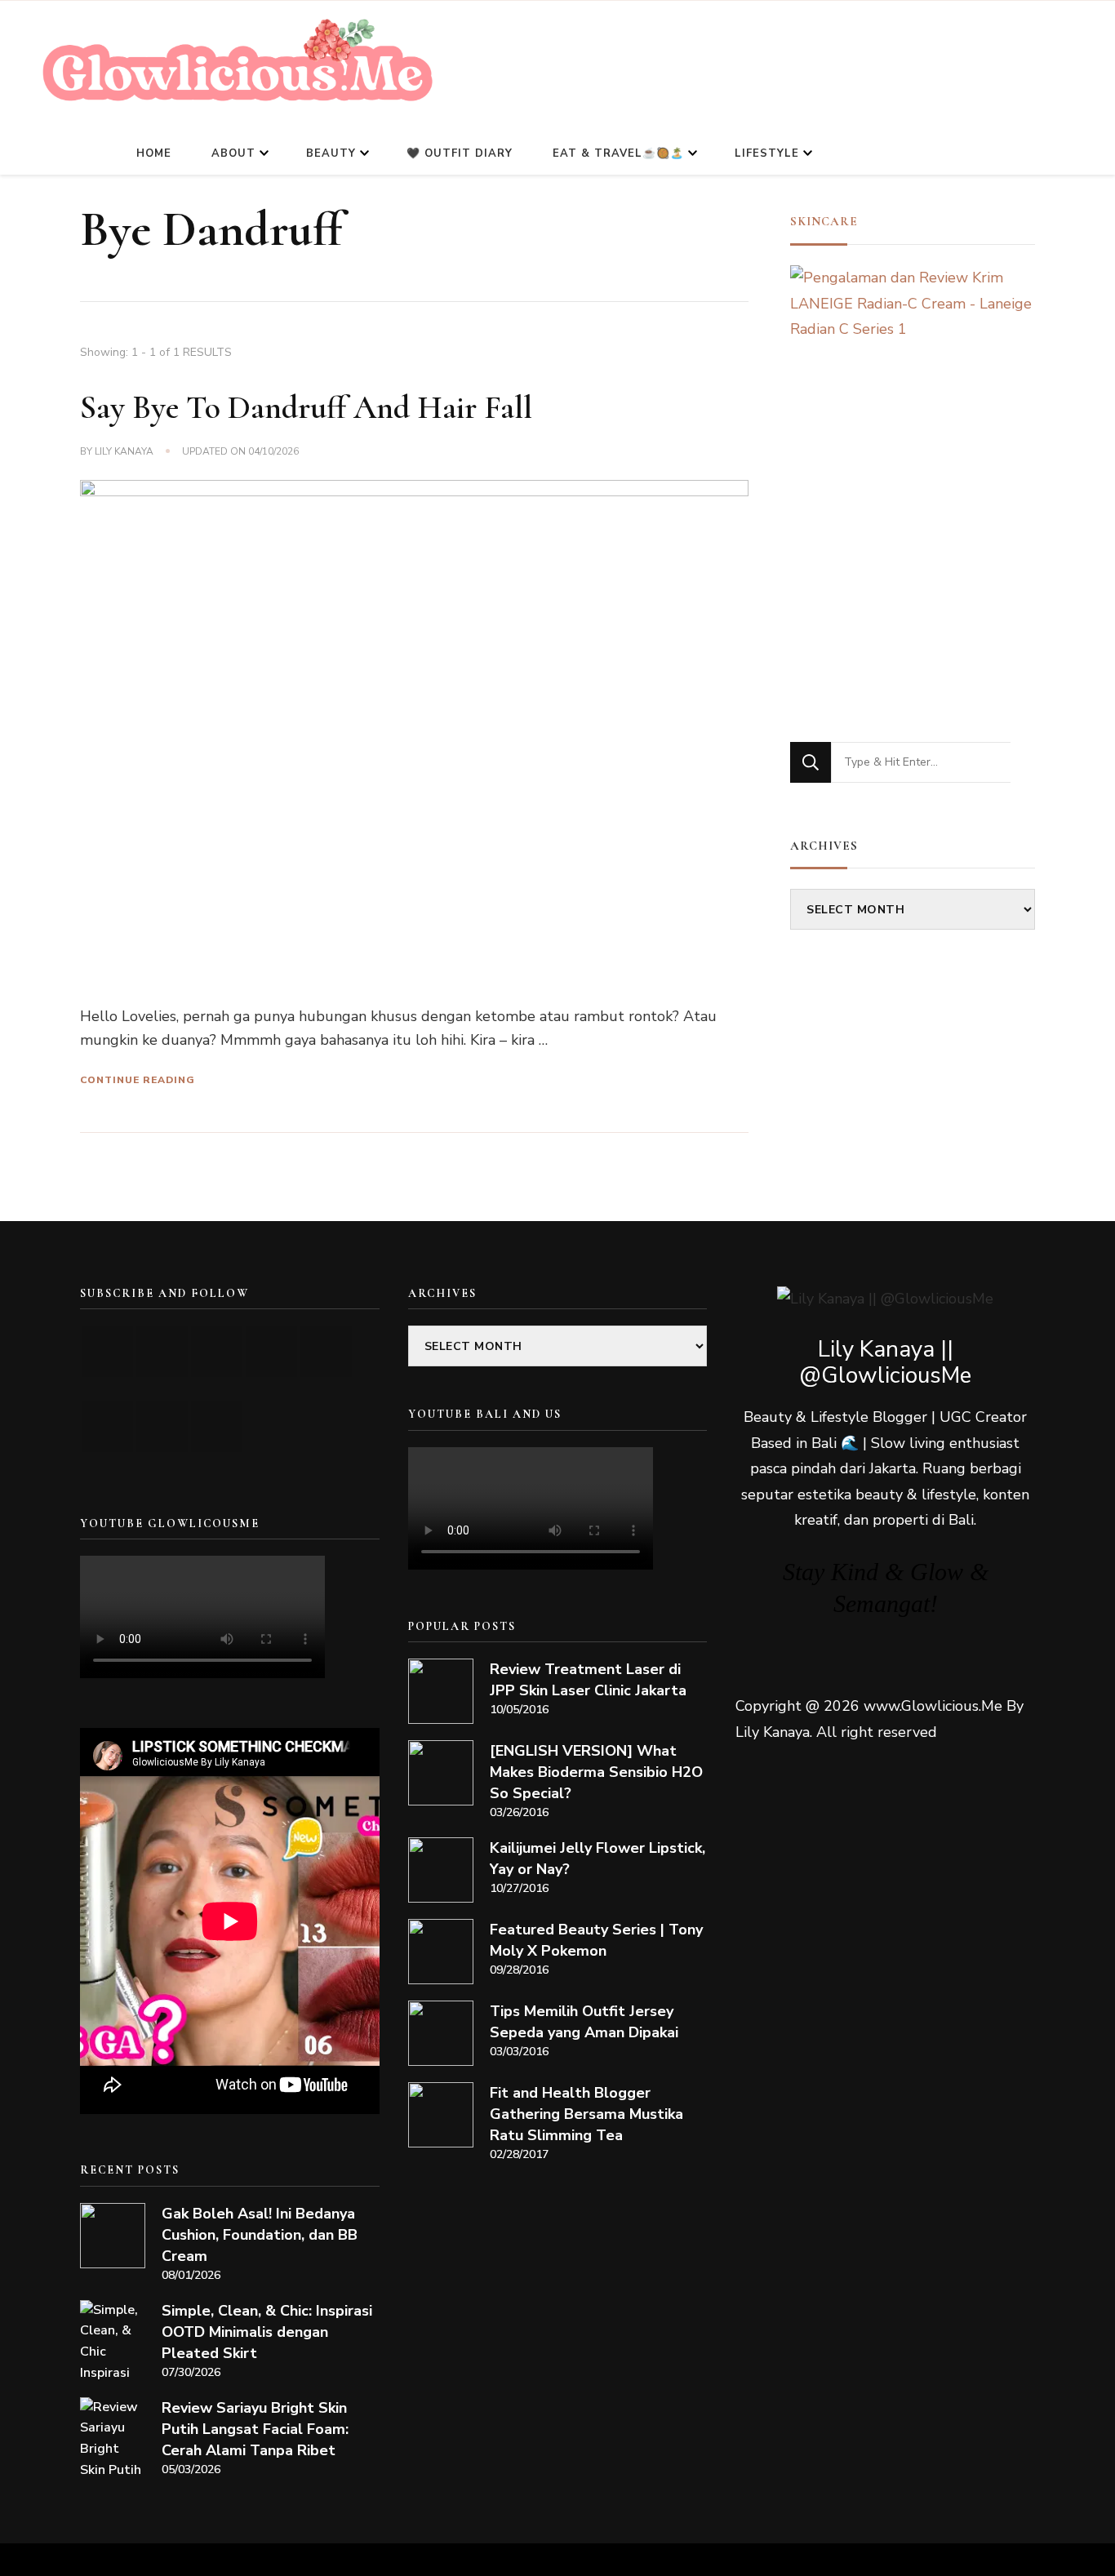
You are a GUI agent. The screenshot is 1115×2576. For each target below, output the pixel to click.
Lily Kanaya (124, 451)
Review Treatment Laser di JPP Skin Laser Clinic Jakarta (588, 1680)
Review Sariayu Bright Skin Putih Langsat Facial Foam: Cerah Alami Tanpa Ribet (255, 2429)
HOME (154, 153)
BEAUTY (331, 153)
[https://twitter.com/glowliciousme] (217, 1351)
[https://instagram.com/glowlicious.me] (162, 1351)
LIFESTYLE (767, 153)
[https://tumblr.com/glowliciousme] (326, 1351)
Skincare (824, 221)
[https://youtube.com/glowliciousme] (107, 1351)
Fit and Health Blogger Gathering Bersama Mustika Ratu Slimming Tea (586, 2114)
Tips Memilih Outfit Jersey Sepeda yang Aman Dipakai (584, 2022)
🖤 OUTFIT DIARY (460, 153)
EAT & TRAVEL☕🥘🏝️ (618, 153)
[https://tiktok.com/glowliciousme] (162, 1426)
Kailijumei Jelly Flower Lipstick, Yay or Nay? (597, 1859)
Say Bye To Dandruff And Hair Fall (306, 407)
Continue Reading (138, 1080)
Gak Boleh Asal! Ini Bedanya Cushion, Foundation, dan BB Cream (260, 2235)
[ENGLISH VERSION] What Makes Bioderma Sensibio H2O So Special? (596, 1772)
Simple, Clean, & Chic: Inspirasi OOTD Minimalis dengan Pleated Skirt (267, 2332)
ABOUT (233, 153)
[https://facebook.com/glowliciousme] (271, 1351)
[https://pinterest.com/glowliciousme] (107, 1426)
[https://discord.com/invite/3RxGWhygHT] (217, 1426)
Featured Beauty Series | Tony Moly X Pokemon (596, 1940)
